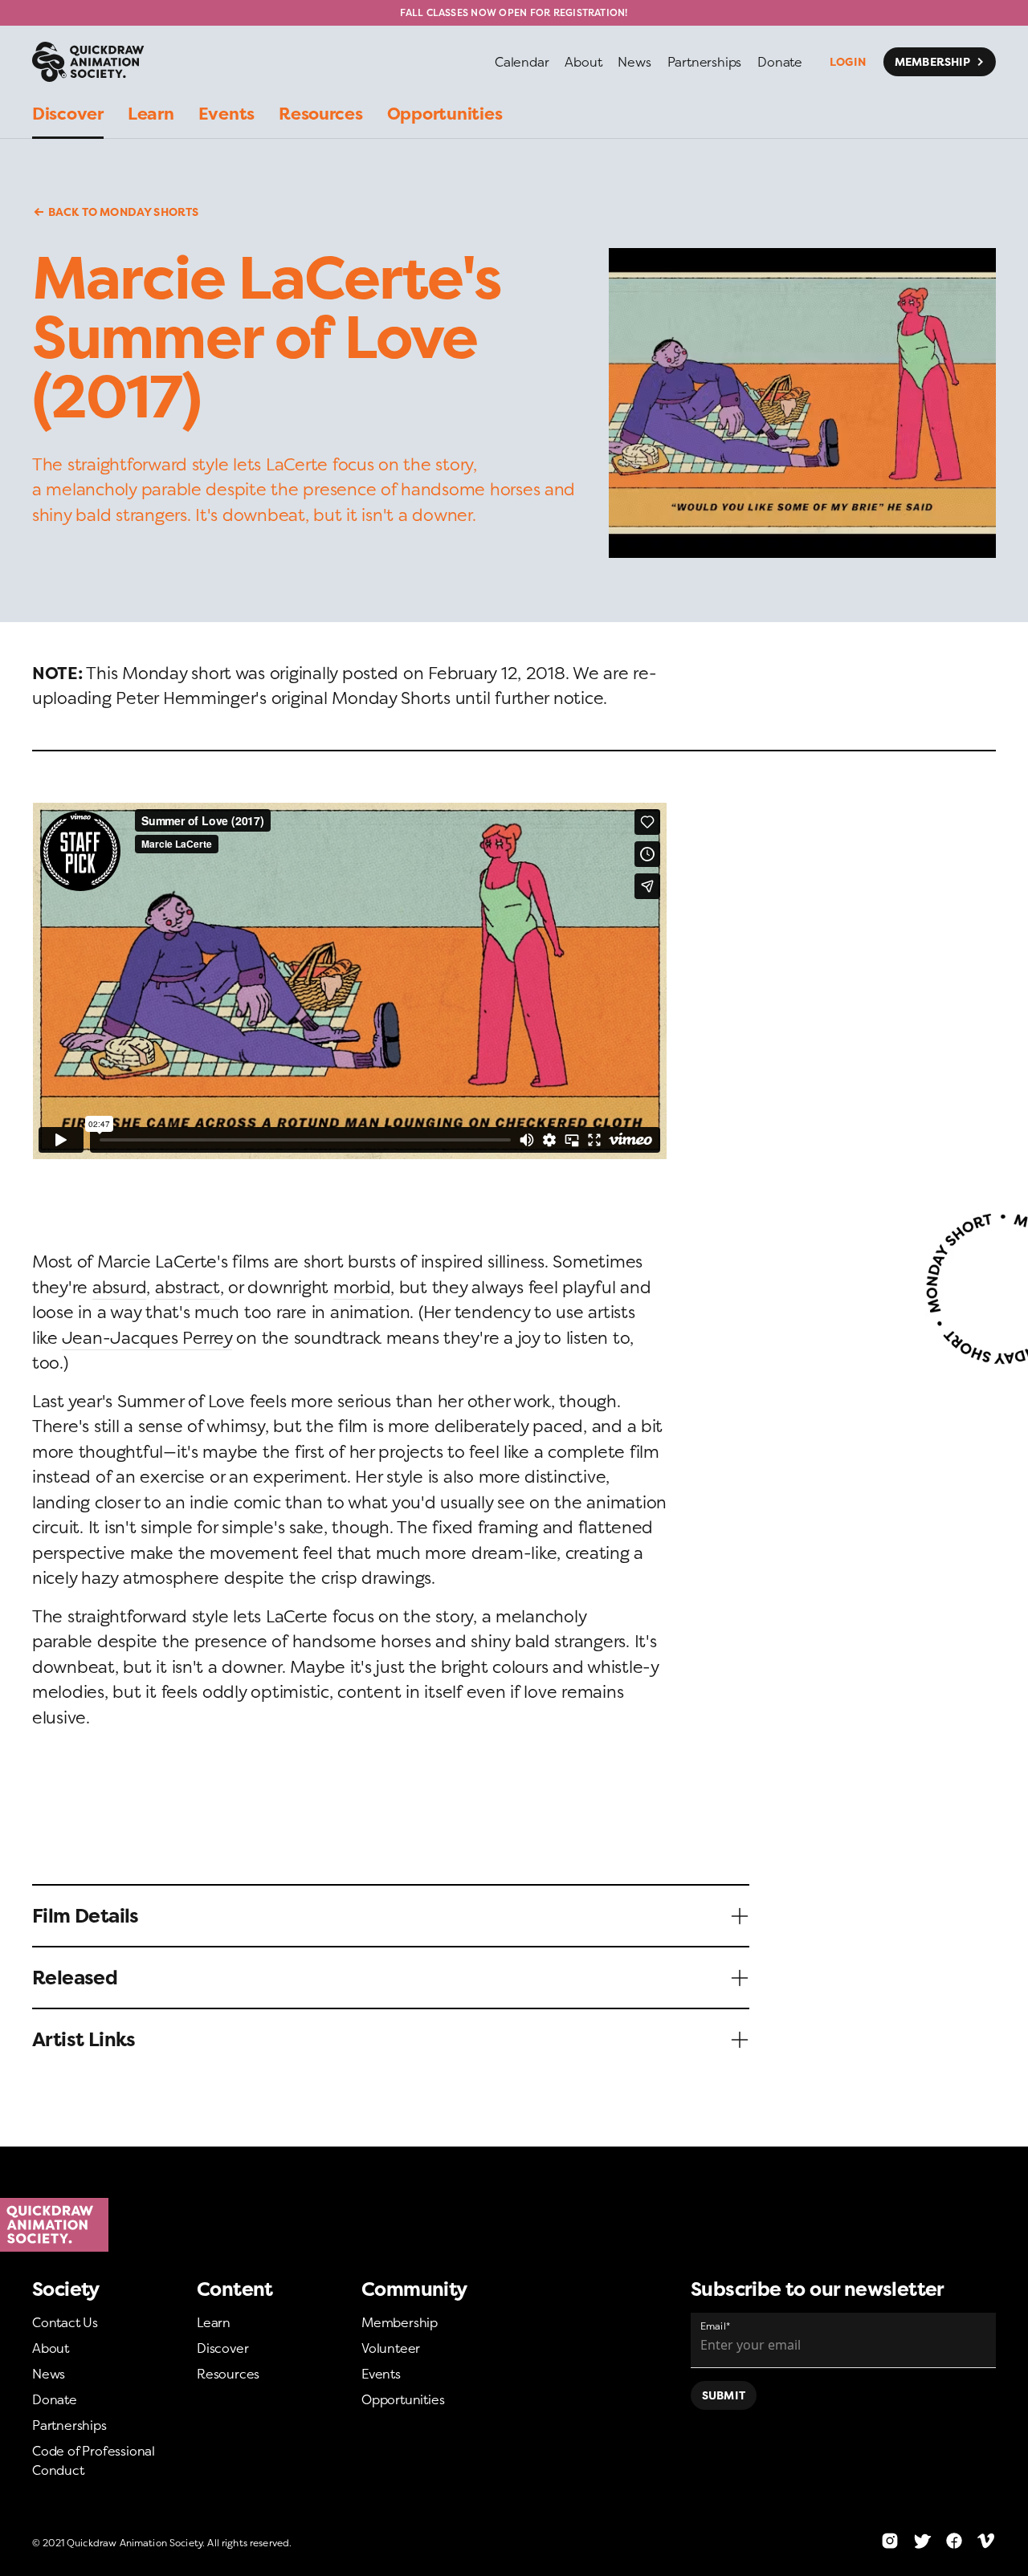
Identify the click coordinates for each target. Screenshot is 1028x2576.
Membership (400, 2322)
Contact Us (65, 2322)
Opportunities (403, 2399)
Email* (715, 2326)
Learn (214, 2322)
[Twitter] (922, 2541)
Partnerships (69, 2425)
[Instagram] (890, 2541)
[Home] (514, 2225)
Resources (228, 2374)
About (51, 2348)
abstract (188, 1287)
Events (381, 2374)
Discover (222, 2348)
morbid (362, 1287)
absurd (119, 1287)
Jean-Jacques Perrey (147, 1338)
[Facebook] (954, 2541)
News (49, 2374)
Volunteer (391, 2348)
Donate (55, 2399)
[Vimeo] (986, 2541)
